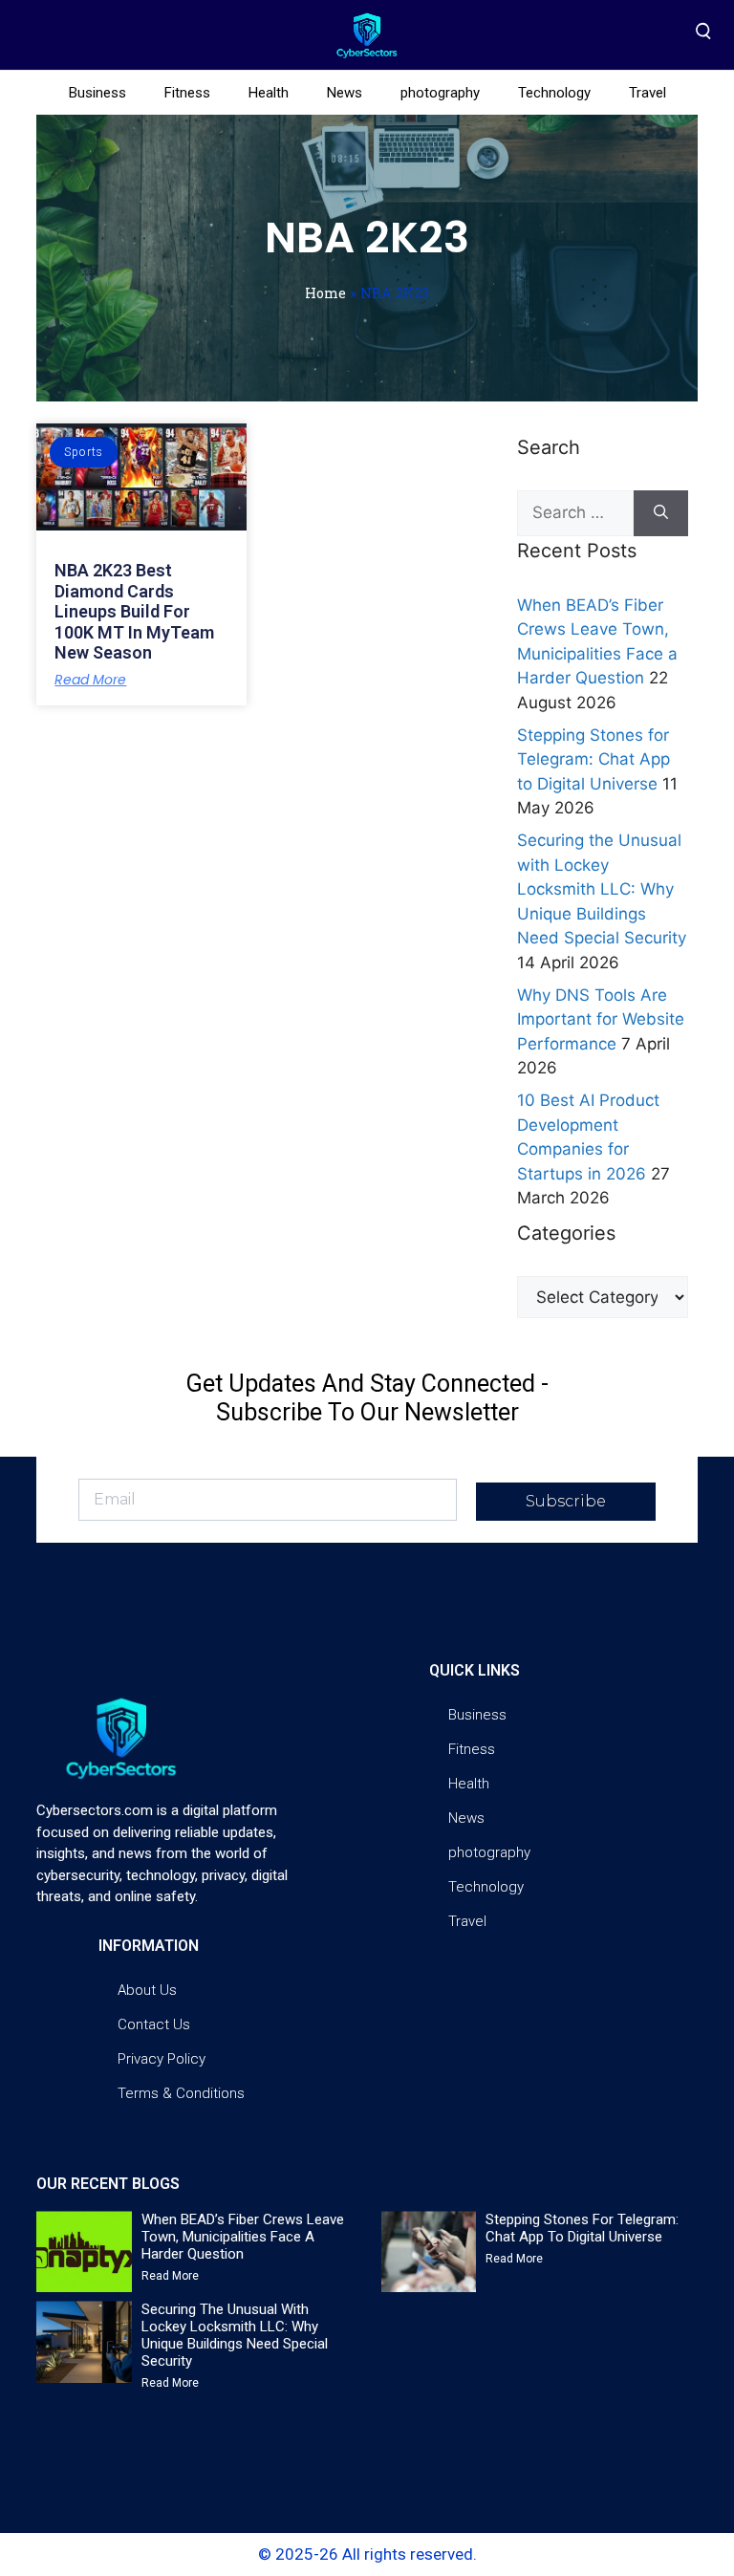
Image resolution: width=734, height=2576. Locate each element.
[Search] (661, 513)
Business (97, 93)
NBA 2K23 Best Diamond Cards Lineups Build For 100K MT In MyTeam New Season (134, 611)
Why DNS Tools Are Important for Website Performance (601, 1019)
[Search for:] (575, 513)
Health (269, 93)
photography (440, 93)
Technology (554, 93)
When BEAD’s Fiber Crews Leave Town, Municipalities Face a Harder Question (243, 2237)
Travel (648, 93)
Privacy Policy (162, 2059)
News (345, 93)
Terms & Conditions (181, 2093)
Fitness (187, 93)
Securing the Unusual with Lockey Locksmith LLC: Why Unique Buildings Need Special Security (602, 889)
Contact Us (154, 2024)
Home (325, 293)
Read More (90, 680)
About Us (147, 1990)
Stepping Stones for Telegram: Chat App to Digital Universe (594, 759)
